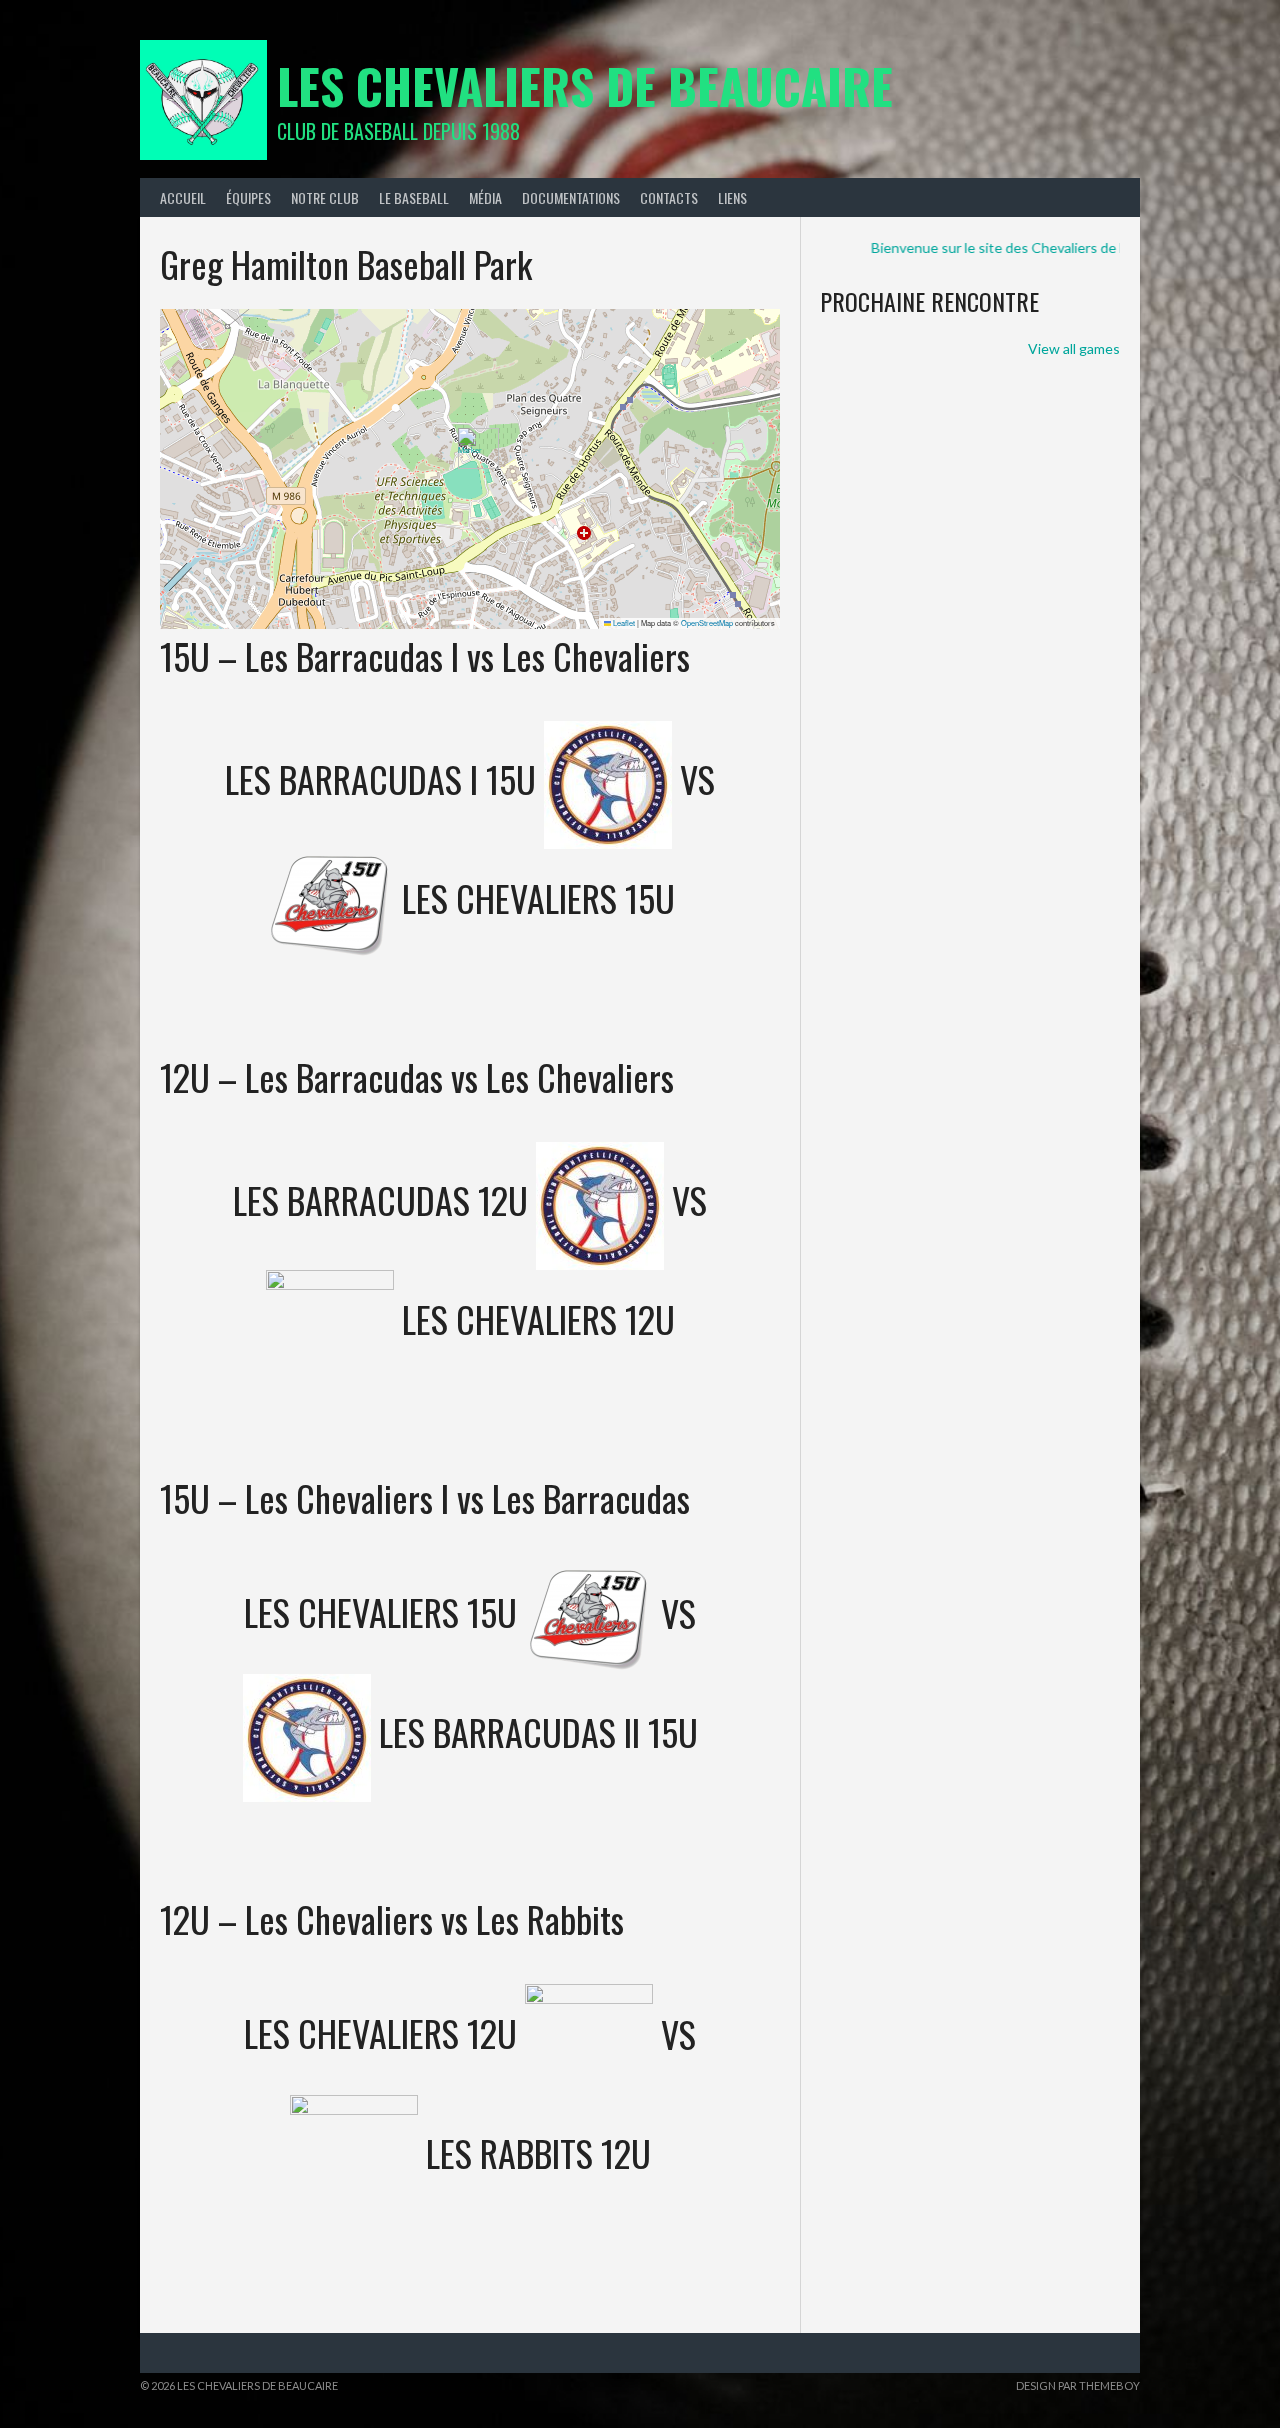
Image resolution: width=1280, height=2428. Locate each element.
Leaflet (623, 622)
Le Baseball (414, 197)
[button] (470, 448)
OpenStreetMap (707, 622)
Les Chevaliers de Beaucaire (585, 85)
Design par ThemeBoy (1078, 2385)
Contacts (669, 197)
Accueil (183, 197)
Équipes (248, 197)
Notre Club (325, 197)
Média (485, 197)
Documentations (571, 197)
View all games (1074, 348)
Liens (732, 197)
